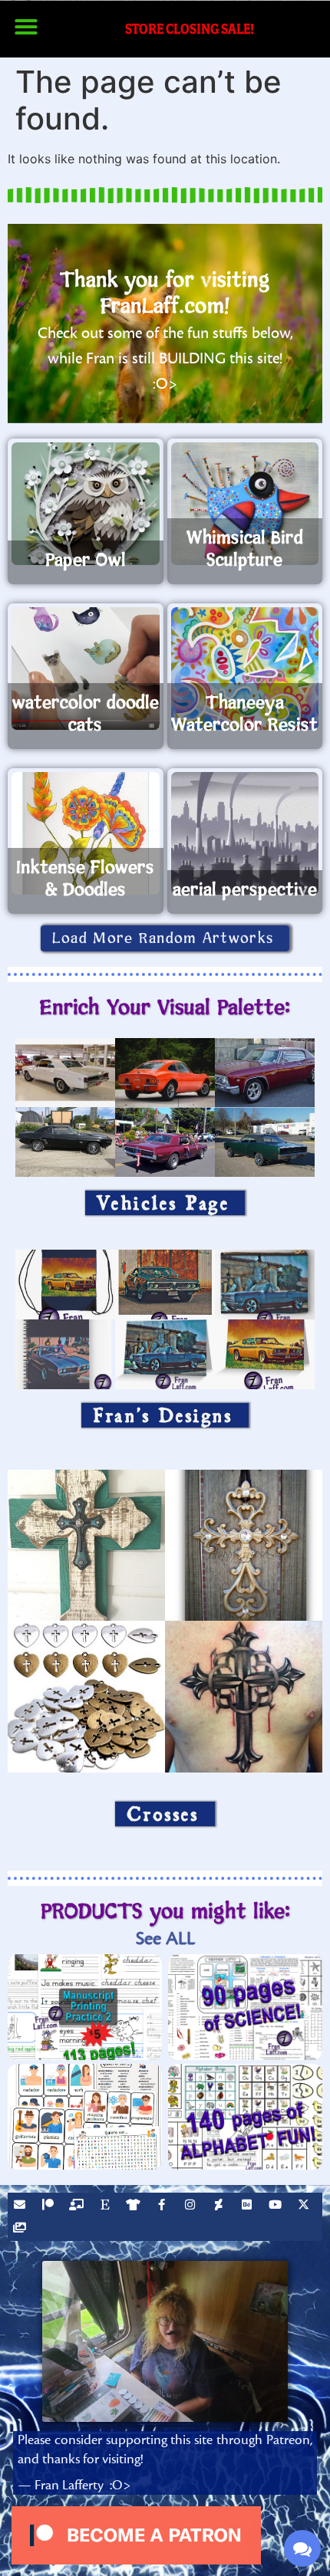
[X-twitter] (305, 2206)
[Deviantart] (220, 2206)
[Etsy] (107, 2206)
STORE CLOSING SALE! (190, 29)
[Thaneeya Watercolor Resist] (245, 669)
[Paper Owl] (86, 504)
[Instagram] (192, 2206)
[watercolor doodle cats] (86, 669)
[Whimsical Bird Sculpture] (245, 504)
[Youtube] (277, 2206)
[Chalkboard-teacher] (78, 2206)
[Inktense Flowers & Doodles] (86, 833)
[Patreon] (50, 2206)
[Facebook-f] (163, 2206)
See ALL (165, 1939)
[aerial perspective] (245, 833)
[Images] (21, 2229)
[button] (26, 27)
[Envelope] (21, 2206)
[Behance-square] (249, 2206)
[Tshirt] (135, 2206)
